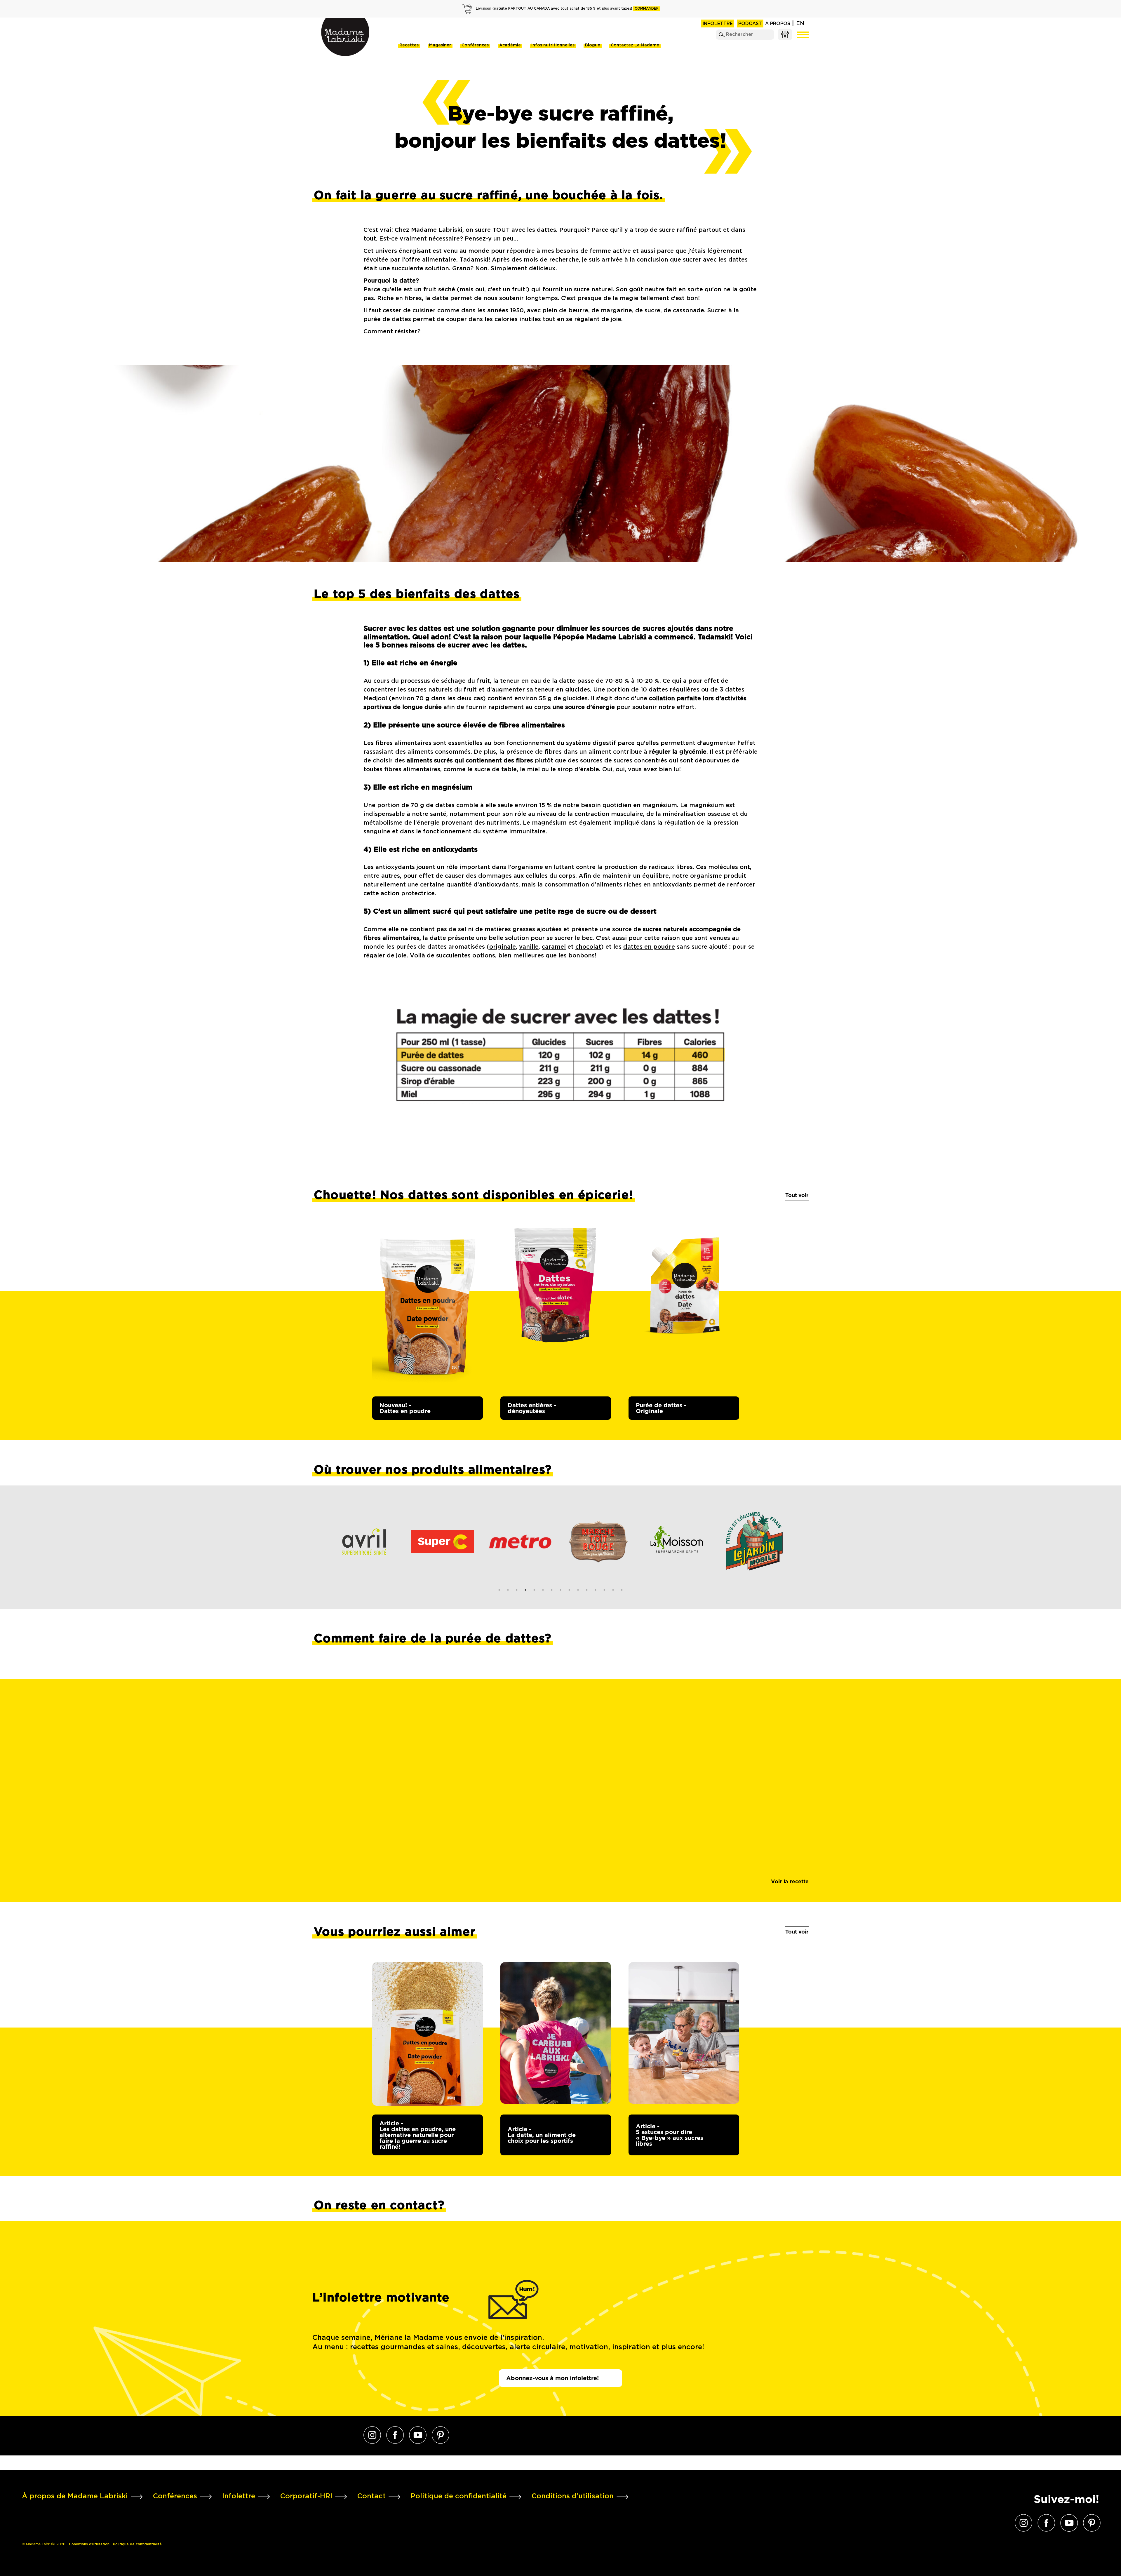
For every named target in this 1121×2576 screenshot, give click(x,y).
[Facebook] (395, 2435)
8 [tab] (560, 1590)
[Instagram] (372, 2435)
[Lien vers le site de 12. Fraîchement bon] (678, 1542)
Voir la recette (790, 1881)
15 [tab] (622, 1590)
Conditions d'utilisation (89, 2544)
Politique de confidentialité (137, 2544)
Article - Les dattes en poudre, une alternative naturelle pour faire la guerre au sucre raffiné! (418, 2135)
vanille (529, 947)
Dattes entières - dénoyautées (532, 1408)
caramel (554, 947)
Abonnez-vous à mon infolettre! (552, 2378)
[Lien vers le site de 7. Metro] (366, 1542)
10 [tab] (578, 1590)
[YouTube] (418, 2435)
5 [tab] (534, 1590)
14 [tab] (613, 1590)
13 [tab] (604, 1590)
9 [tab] (569, 1590)
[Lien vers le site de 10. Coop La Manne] (756, 1542)
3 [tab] (517, 1590)
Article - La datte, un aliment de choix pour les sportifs (542, 2135)
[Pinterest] (441, 2435)
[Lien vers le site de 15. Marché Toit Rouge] (444, 1542)
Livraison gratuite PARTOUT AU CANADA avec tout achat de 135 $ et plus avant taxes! (567, 9)
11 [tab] (587, 1590)
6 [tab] (543, 1590)
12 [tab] (596, 1590)
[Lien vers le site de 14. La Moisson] (522, 1542)
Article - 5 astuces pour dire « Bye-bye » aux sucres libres (670, 2135)
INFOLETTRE (718, 24)
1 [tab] (499, 1590)
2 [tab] (508, 1590)
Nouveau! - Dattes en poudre (405, 1408)
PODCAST (750, 24)
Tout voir (797, 1195)
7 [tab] (552, 1590)
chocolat (588, 947)
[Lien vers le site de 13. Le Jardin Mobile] (600, 1542)
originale (503, 947)
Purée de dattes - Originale (661, 1408)
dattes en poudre (649, 947)
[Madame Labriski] (345, 37)
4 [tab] (525, 1590)
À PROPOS (778, 24)
